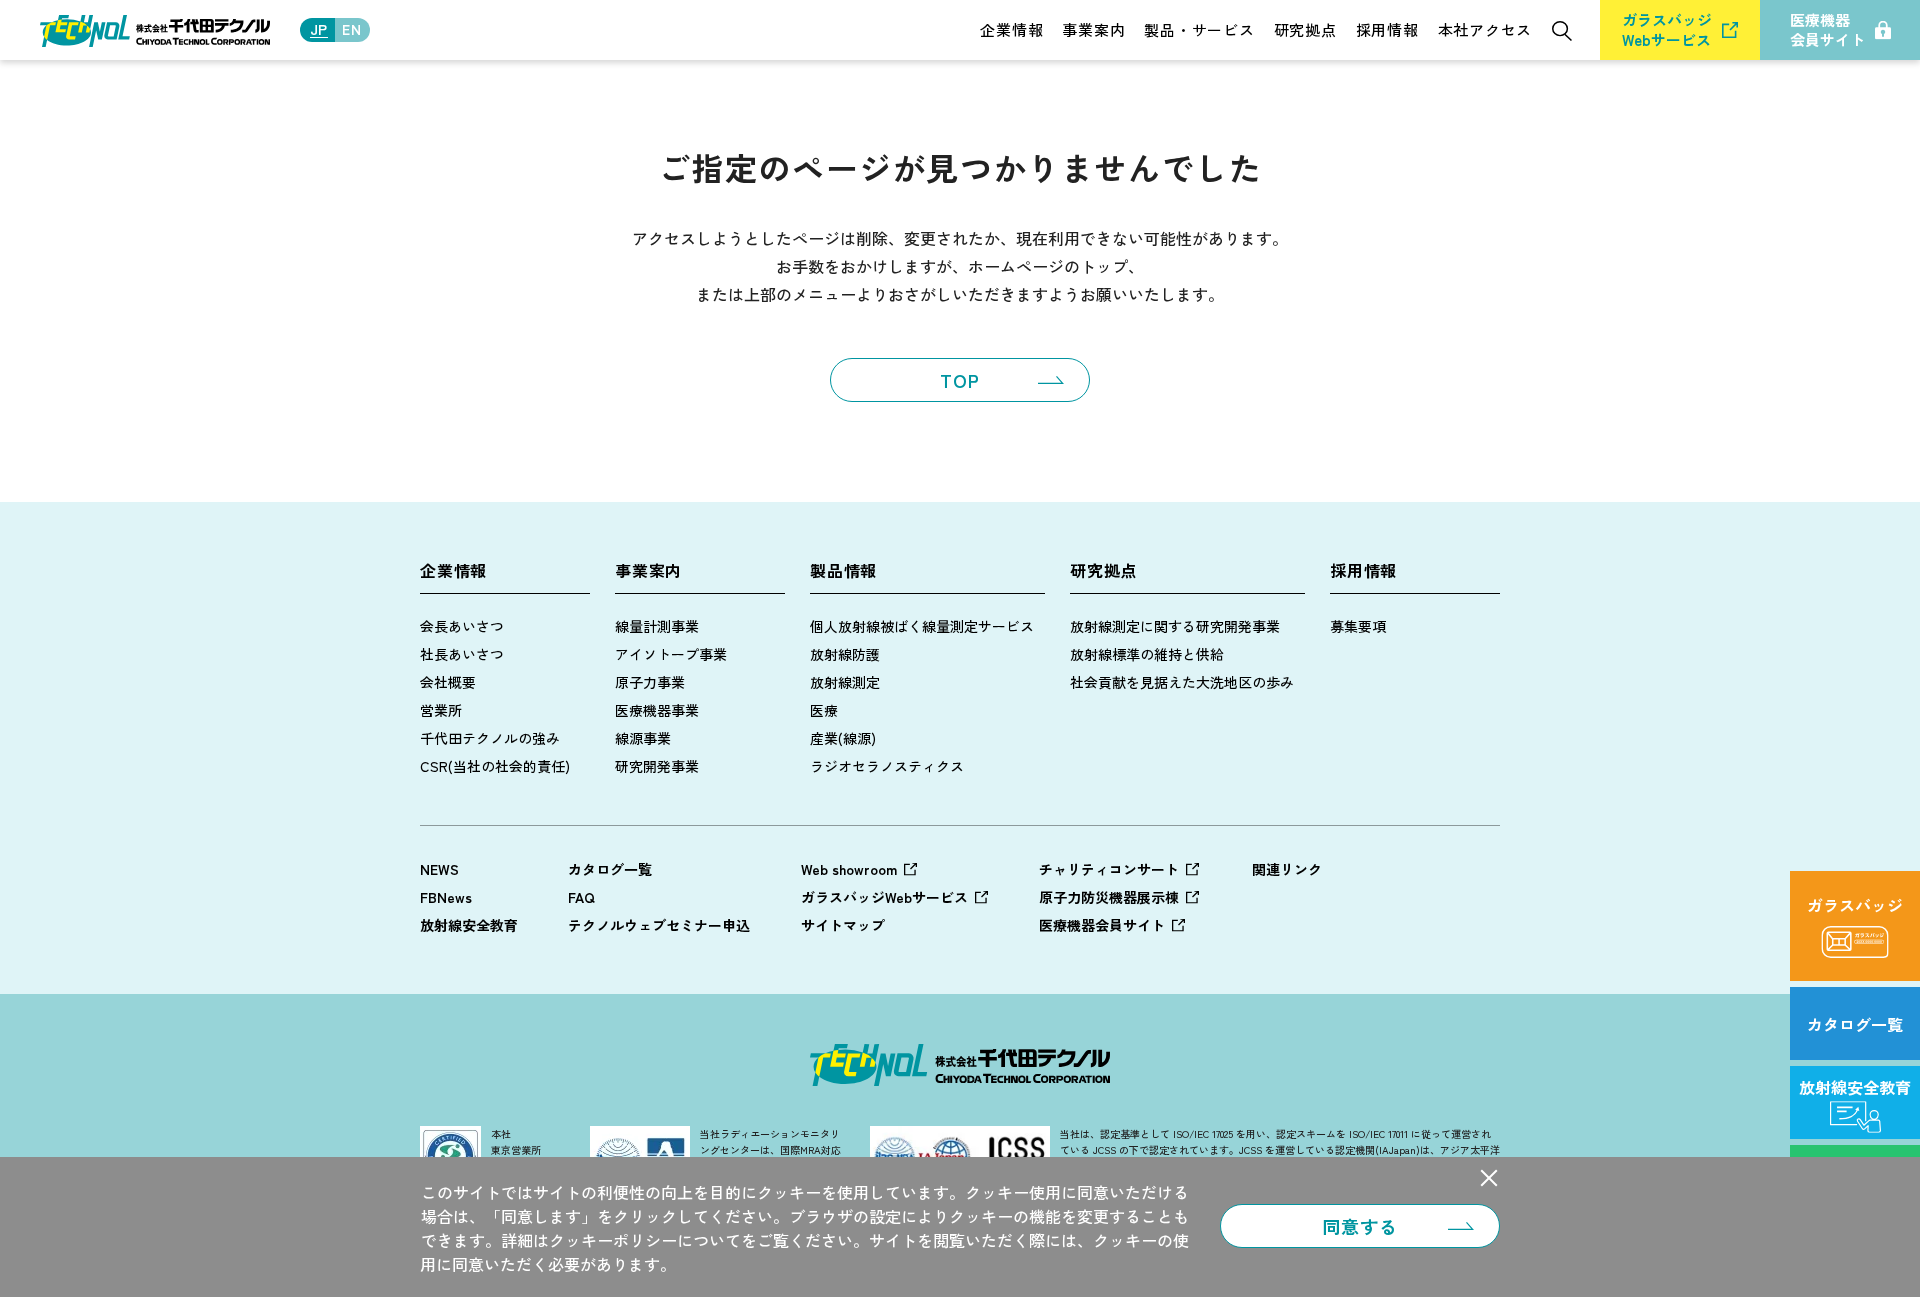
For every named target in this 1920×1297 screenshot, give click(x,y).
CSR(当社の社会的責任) (495, 766)
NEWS (439, 869)
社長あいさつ (462, 654)
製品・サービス (1199, 29)
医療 (824, 710)
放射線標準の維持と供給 (1147, 654)
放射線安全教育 (469, 925)
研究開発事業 (657, 766)
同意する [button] (1360, 1226)
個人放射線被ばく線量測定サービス (922, 626)
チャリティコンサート (1109, 869)
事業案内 (1093, 29)
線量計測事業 (657, 626)
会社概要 (448, 682)
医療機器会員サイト (1102, 925)
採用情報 (1387, 29)
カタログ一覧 (610, 869)
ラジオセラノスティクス (887, 766)
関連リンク (1287, 869)
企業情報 (1011, 29)
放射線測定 (845, 682)
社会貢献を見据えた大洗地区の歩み (1182, 682)
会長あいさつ (462, 626)
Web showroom (849, 869)
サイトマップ (843, 925)
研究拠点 (1305, 29)
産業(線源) (843, 738)
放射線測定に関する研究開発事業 (1175, 626)
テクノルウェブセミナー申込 (659, 925)
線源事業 (643, 738)
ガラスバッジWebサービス (884, 897)
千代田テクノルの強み (490, 738)
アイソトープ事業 (671, 654)
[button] (1489, 1178)
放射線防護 (845, 654)
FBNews (446, 897)
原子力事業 (650, 682)
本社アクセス (1485, 29)
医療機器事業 (657, 710)
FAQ (581, 897)
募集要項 (1358, 626)
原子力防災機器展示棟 (1109, 897)
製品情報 (843, 570)
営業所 (441, 710)
